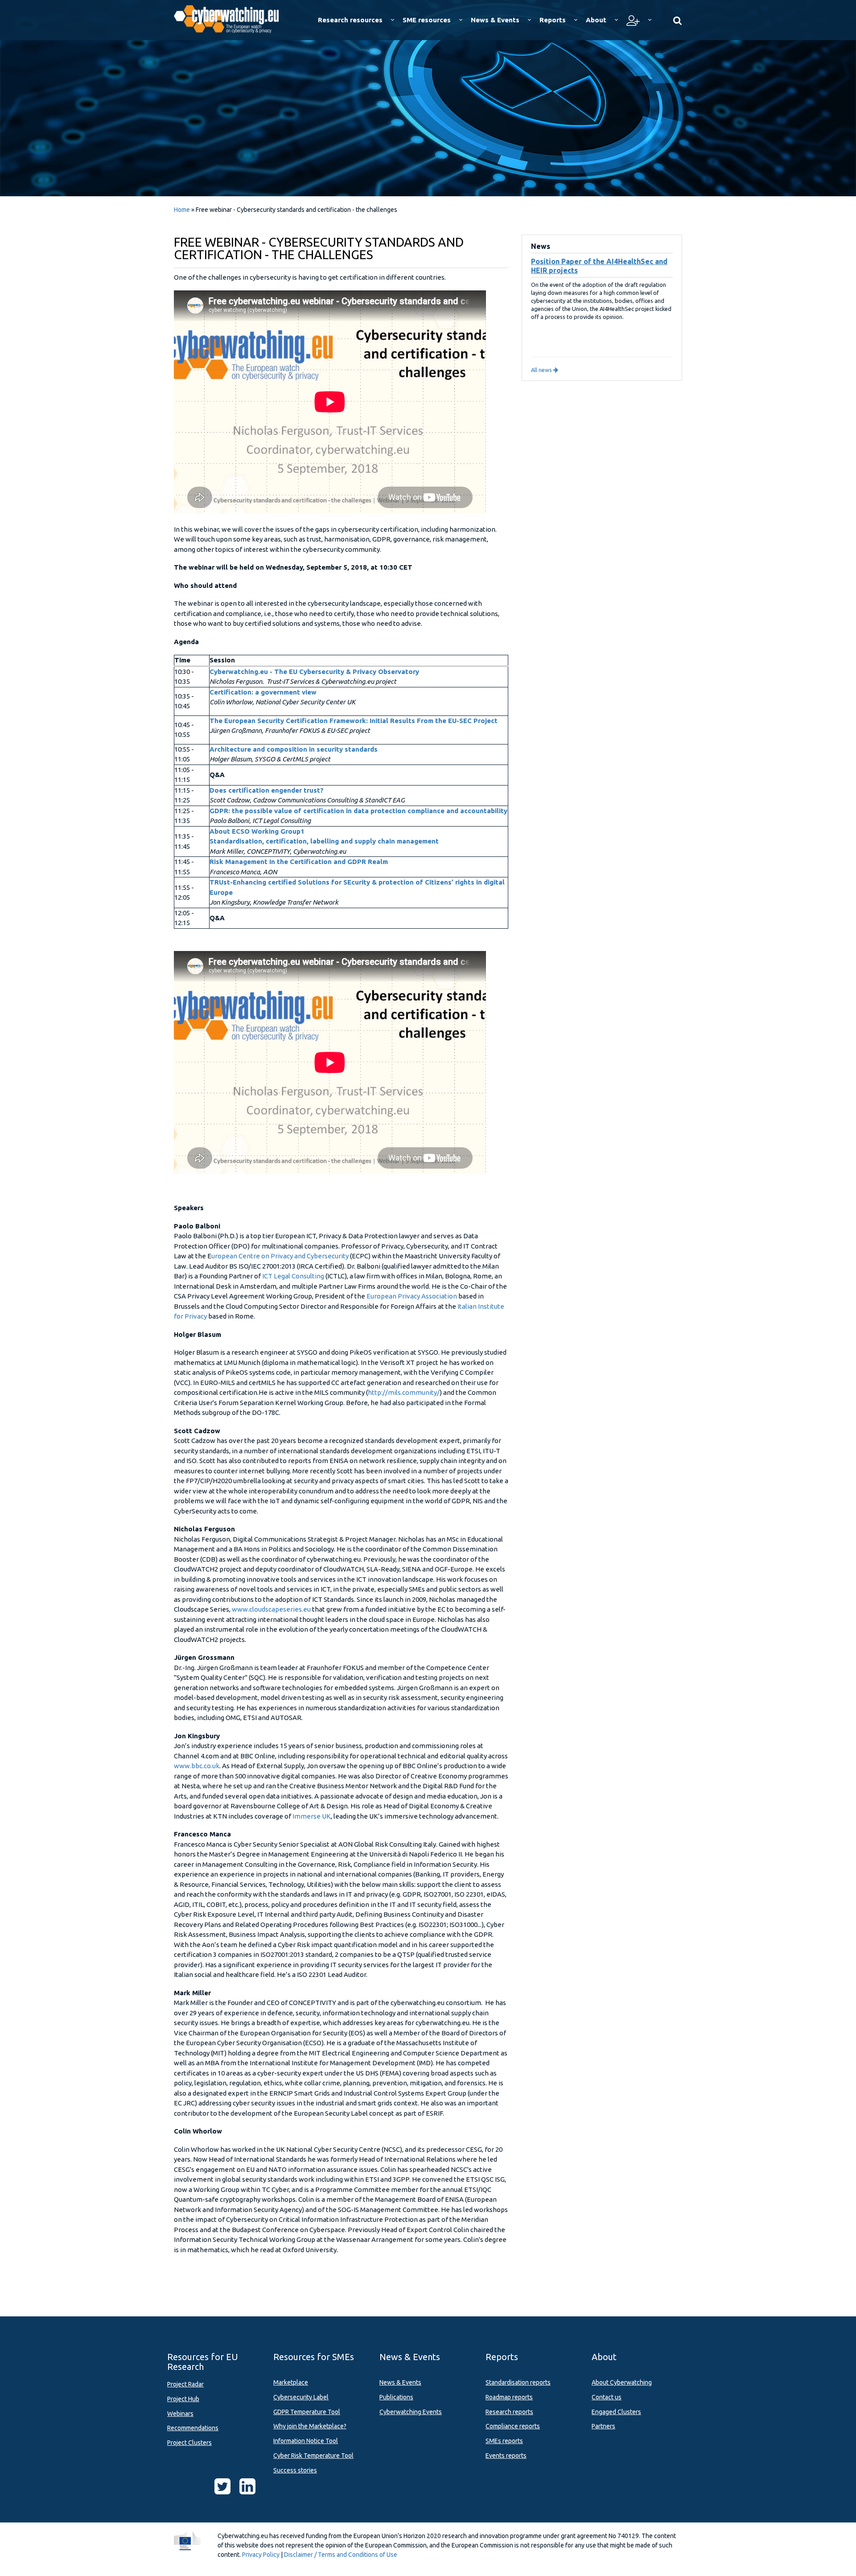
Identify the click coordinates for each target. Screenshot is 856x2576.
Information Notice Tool (306, 2441)
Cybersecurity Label (301, 2397)
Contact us (607, 2397)
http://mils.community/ (404, 1392)
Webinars (180, 2414)
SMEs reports (504, 2441)
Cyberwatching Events (411, 2412)
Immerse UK (312, 1816)
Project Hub (183, 2399)
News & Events (400, 2382)
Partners (603, 2426)
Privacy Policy (261, 2555)
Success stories (295, 2470)
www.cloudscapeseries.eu (271, 1609)
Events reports (506, 2456)
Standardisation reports (518, 2382)
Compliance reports (513, 2426)
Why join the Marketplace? (310, 2426)
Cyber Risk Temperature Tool (313, 2456)
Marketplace (291, 2382)
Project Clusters (189, 2443)
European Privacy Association (412, 1296)
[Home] (233, 18)
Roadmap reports (509, 2397)
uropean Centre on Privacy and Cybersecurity (281, 1256)
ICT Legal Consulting (293, 1276)
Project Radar (185, 2384)
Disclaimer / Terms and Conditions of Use (341, 2555)
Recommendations (193, 2428)
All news (542, 370)
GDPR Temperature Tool (307, 2412)
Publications (396, 2397)
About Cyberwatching (622, 2382)
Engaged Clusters (616, 2412)
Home (182, 210)
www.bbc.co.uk (197, 1766)
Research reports (509, 2412)
